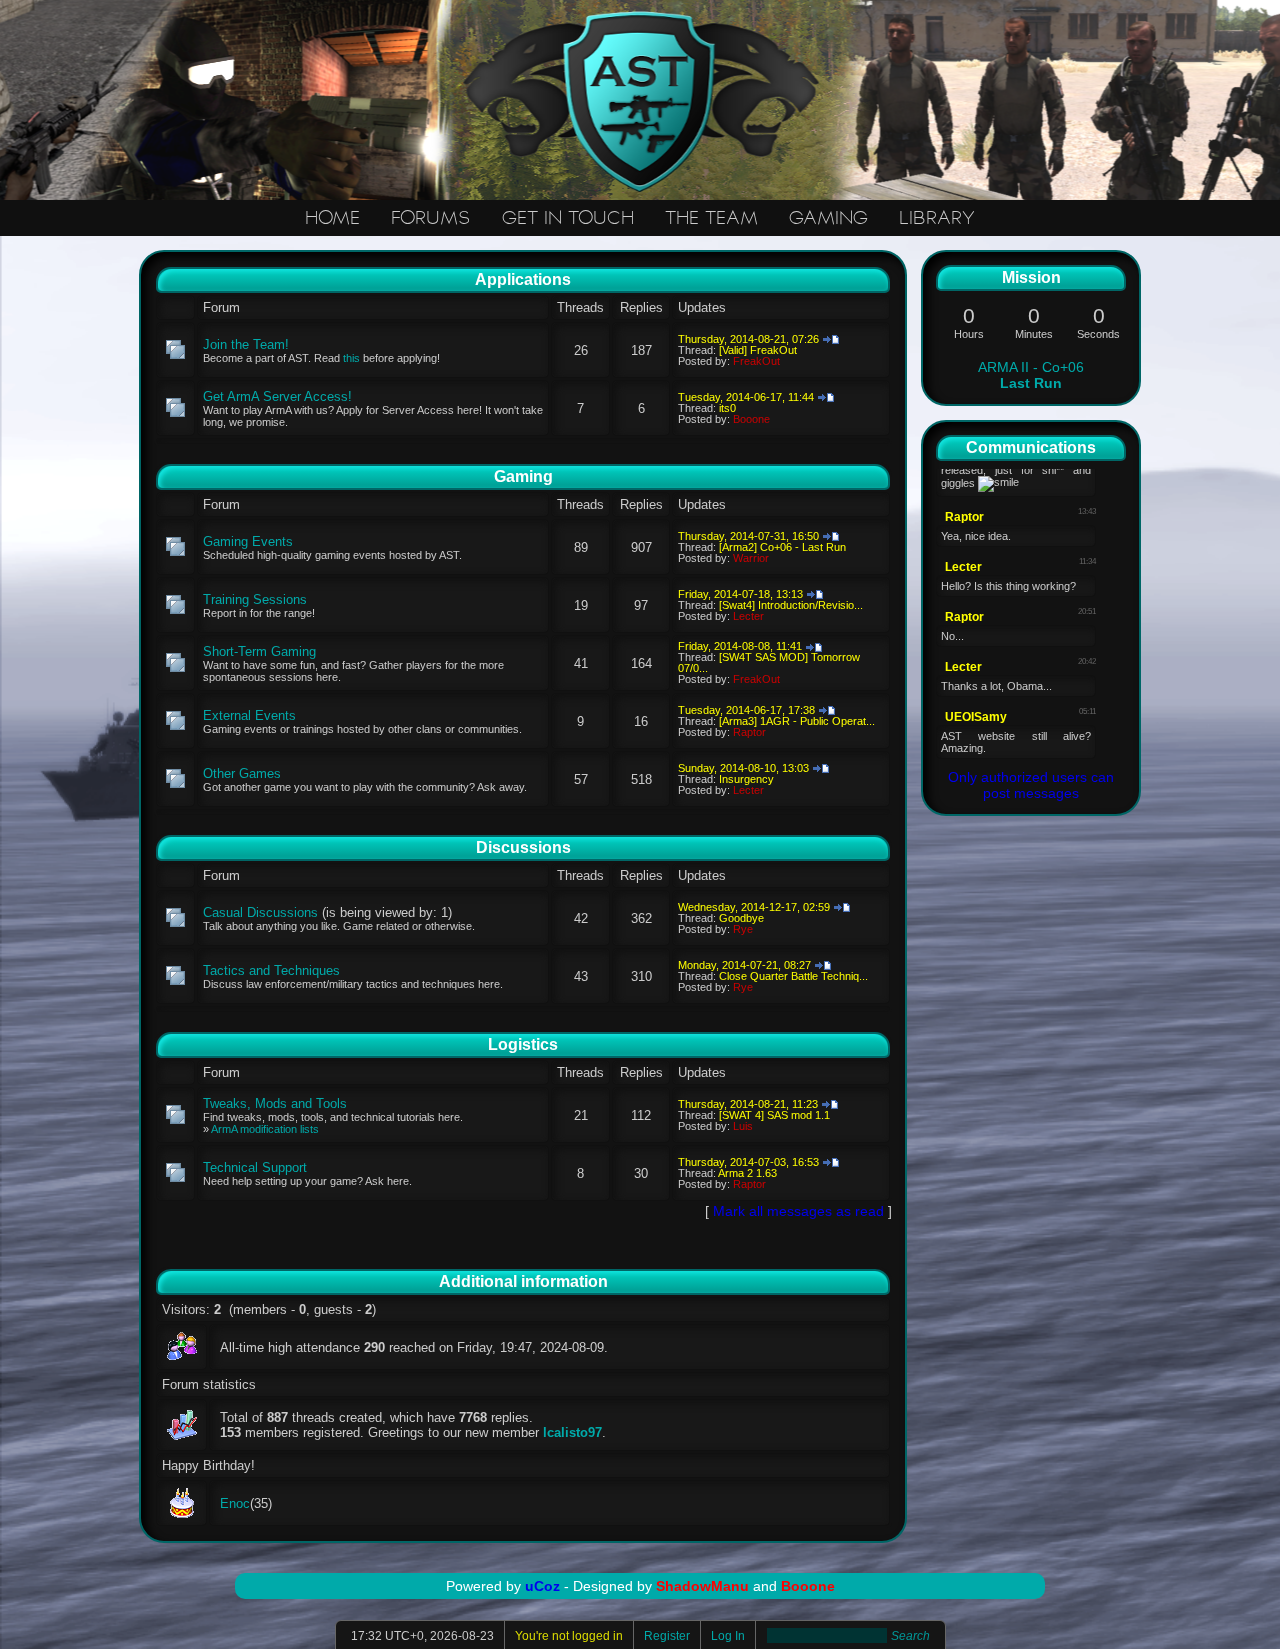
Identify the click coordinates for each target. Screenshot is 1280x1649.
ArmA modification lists (265, 1129)
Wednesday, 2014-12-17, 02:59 (754, 907)
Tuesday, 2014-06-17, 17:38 (746, 710)
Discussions (523, 847)
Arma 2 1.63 (747, 1173)
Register (667, 1636)
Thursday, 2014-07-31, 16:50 (748, 536)
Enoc (235, 1503)
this (351, 358)
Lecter (748, 616)
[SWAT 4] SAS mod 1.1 (774, 1115)
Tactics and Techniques (271, 970)
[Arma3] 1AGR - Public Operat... (797, 721)
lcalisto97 (572, 1432)
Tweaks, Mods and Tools (275, 1103)
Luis (743, 1126)
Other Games (242, 773)
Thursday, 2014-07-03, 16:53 (748, 1162)
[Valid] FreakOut (758, 350)
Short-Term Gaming (259, 651)
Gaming (523, 476)
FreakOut (756, 361)
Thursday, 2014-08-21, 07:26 (748, 339)
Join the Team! (246, 344)
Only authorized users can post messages (1031, 785)
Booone (751, 419)
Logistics (523, 1044)
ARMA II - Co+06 (1031, 375)
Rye (743, 929)
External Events (249, 715)
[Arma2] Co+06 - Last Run (782, 547)
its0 (727, 408)
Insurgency (746, 779)
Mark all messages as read (798, 1211)
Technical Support (255, 1167)
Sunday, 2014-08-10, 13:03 (743, 768)
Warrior (751, 558)
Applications (523, 279)
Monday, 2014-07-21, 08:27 (744, 965)
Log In (728, 1636)
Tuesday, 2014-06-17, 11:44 (746, 397)
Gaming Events (248, 541)
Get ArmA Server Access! (277, 396)
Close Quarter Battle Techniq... (793, 976)
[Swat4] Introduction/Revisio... (791, 605)
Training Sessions (255, 599)
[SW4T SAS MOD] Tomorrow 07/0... (769, 662)
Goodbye (741, 918)
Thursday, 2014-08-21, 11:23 (748, 1104)
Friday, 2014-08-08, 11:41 (740, 646)
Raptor (749, 732)
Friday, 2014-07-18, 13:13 (740, 594)
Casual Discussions (260, 912)
